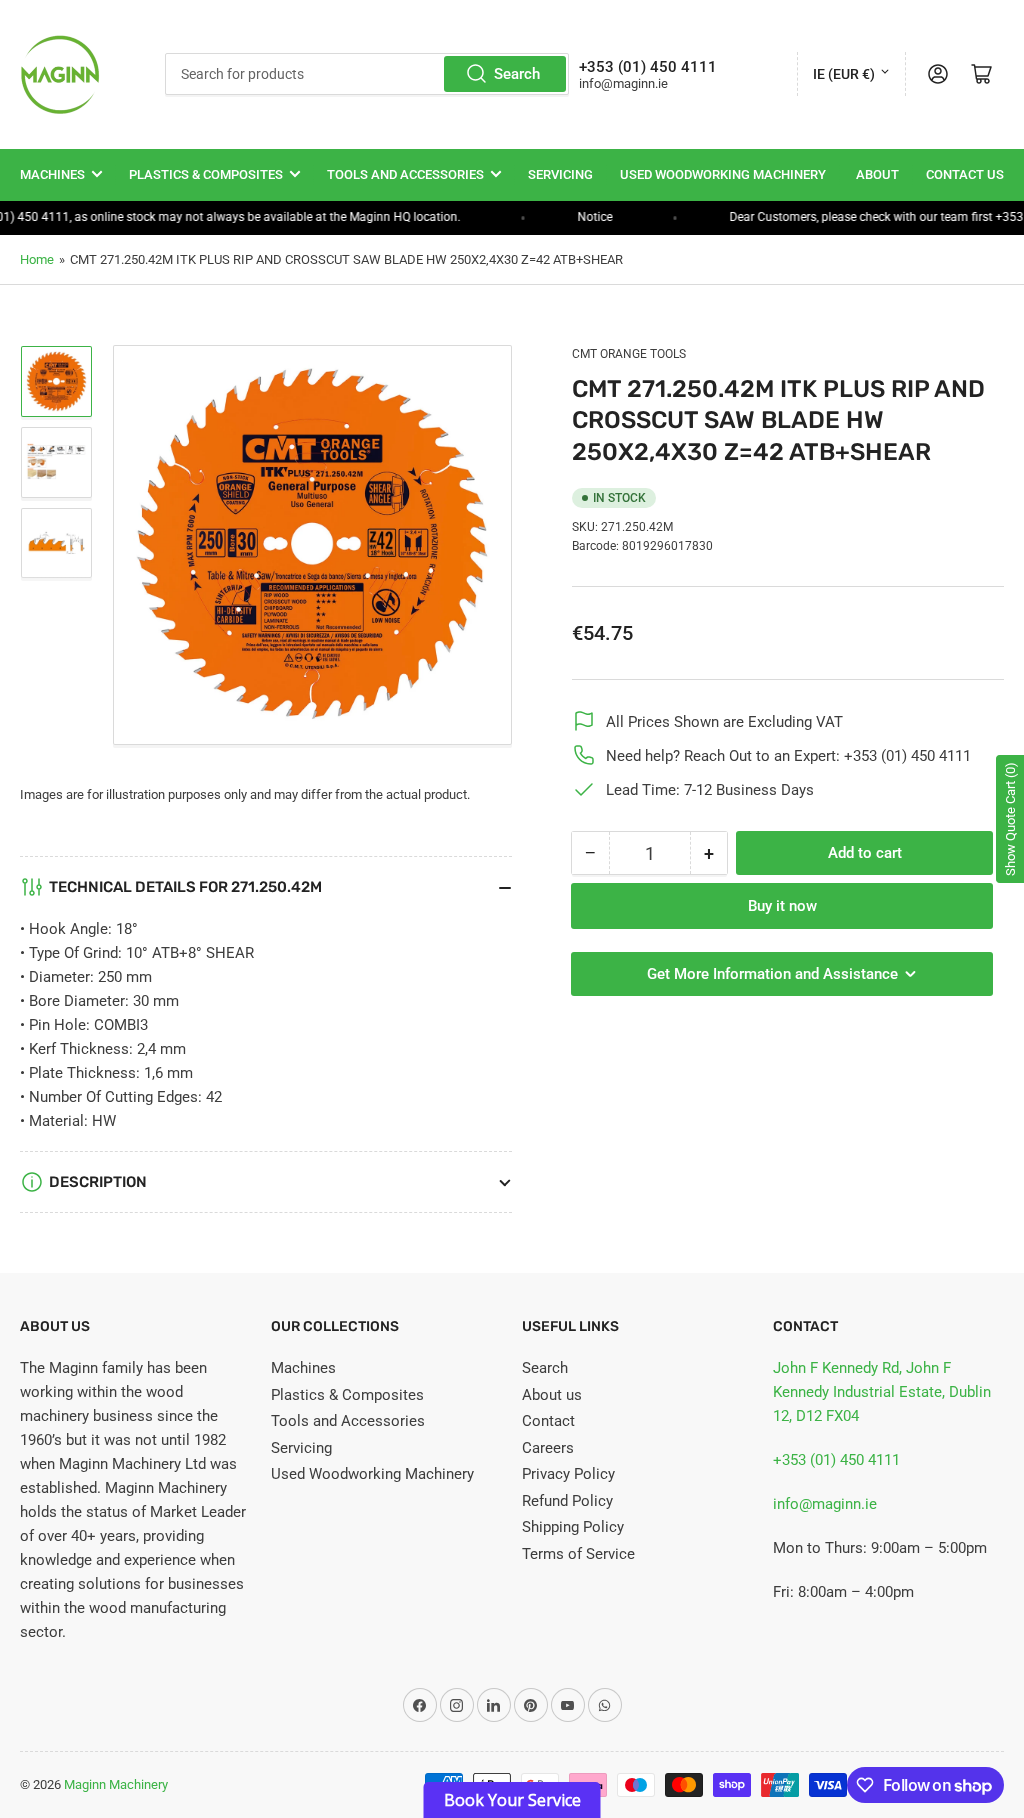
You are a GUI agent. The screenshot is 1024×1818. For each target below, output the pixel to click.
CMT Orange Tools (629, 354)
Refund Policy (567, 1501)
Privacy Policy (568, 1474)
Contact (548, 1421)
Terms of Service (578, 1554)
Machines (52, 174)
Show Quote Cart (1010, 819)
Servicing (560, 174)
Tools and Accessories (405, 174)
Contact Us (965, 174)
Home (37, 259)
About (877, 174)
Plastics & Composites (206, 174)
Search (517, 74)
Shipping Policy (573, 1527)
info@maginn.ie (825, 1504)
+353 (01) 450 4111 (836, 1460)
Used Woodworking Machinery (723, 174)
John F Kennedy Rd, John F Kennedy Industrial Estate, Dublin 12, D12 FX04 (882, 1392)
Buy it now (782, 906)
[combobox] (367, 74)
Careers (548, 1448)
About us (552, 1395)
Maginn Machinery (116, 1784)
